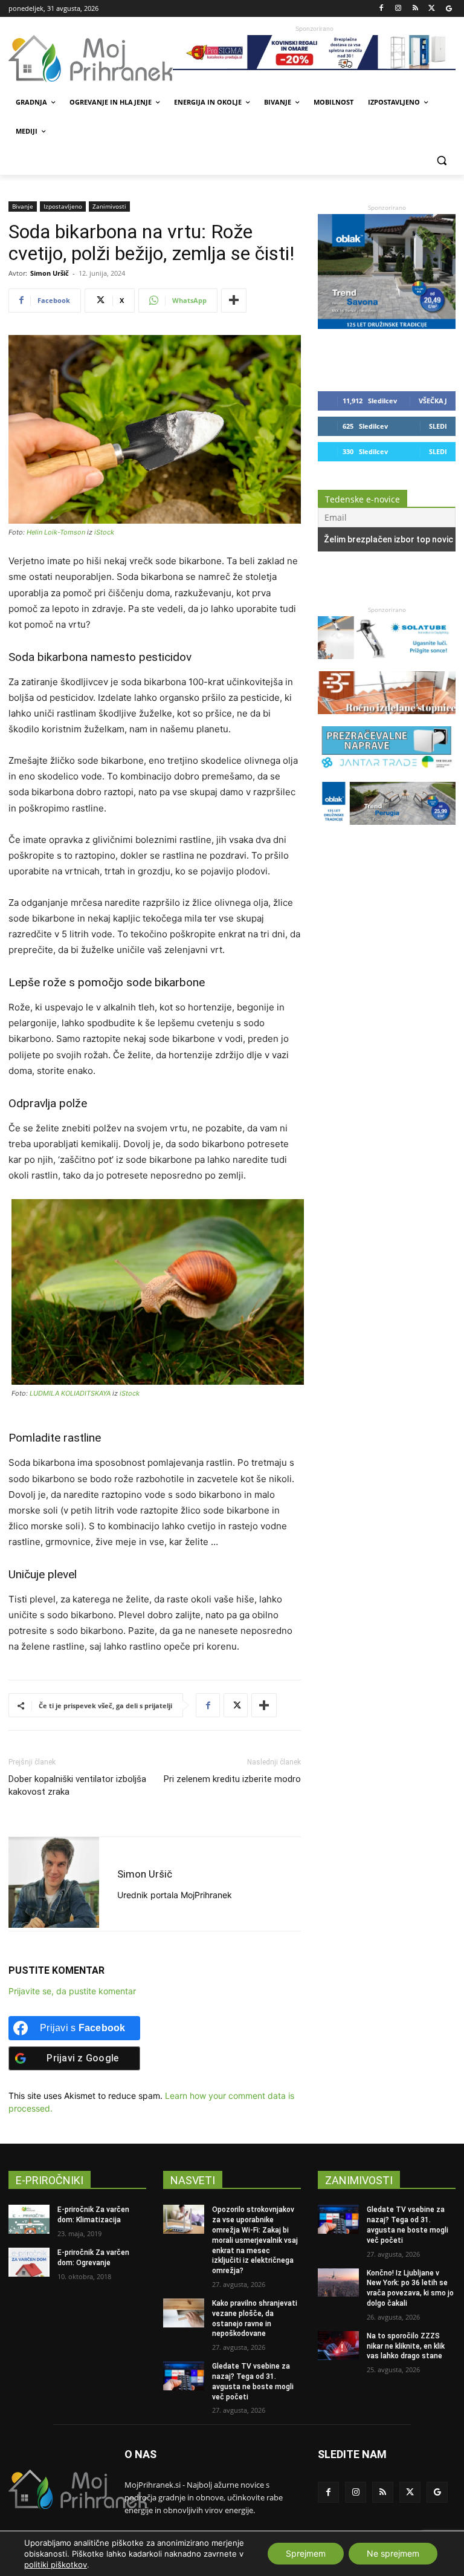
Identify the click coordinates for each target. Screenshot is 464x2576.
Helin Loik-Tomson (56, 532)
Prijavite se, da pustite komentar (72, 1991)
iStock (104, 532)
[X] (432, 9)
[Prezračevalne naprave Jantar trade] (387, 776)
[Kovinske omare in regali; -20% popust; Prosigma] (314, 53)
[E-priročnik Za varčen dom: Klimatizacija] (29, 2219)
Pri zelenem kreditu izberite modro (232, 1779)
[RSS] (415, 9)
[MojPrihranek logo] (91, 59)
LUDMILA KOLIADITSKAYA (70, 1393)
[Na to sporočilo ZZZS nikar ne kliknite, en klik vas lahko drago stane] (338, 2346)
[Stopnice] (387, 720)
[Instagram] (398, 9)
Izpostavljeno (63, 206)
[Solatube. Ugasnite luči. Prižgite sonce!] (387, 665)
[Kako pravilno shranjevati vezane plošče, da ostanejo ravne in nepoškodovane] (184, 2313)
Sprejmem (306, 2553)
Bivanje (23, 206)
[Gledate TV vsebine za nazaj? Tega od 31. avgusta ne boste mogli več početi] (184, 2376)
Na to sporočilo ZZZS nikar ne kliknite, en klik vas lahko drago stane (406, 2346)
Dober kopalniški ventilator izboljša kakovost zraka (77, 1785)
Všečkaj (433, 401)
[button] (441, 161)
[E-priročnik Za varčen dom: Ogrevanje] (29, 2262)
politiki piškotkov (56, 2565)
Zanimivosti (109, 206)
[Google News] (449, 9)
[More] (234, 301)
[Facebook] (382, 9)
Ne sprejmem (393, 2553)
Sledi (438, 426)
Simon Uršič (50, 273)
